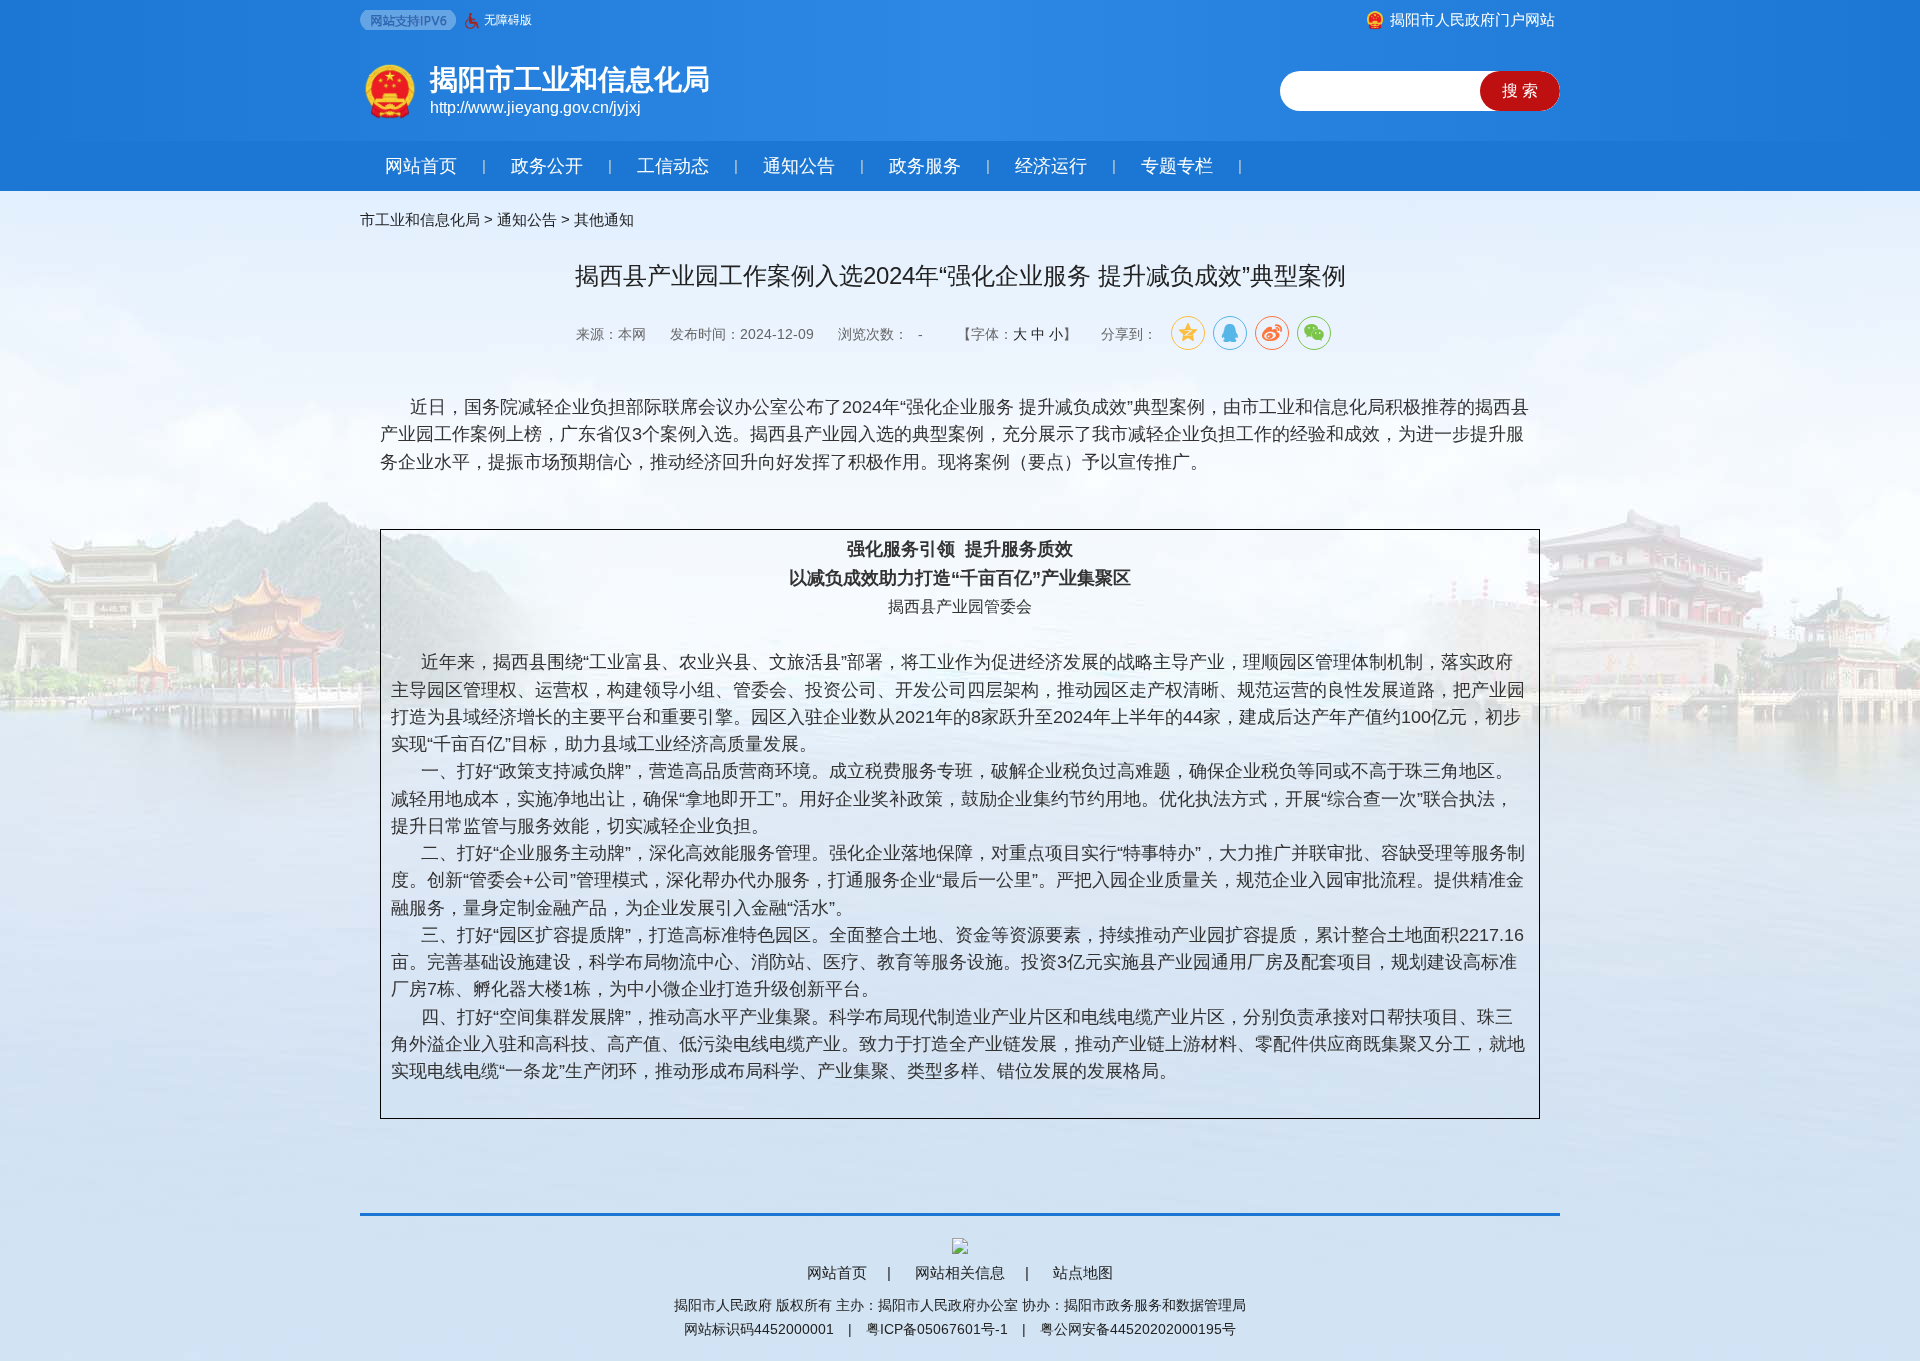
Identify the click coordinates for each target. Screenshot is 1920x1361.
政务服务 (925, 166)
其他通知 (604, 219)
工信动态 (673, 166)
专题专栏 (1177, 166)
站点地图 (1083, 1272)
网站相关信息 (960, 1272)
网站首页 (421, 166)
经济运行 (1051, 166)
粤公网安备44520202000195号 (1138, 1329)
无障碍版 (508, 20)
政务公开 (547, 166)
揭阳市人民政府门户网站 (1472, 19)
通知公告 (799, 166)
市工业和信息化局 (420, 219)
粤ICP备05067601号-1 (937, 1329)
